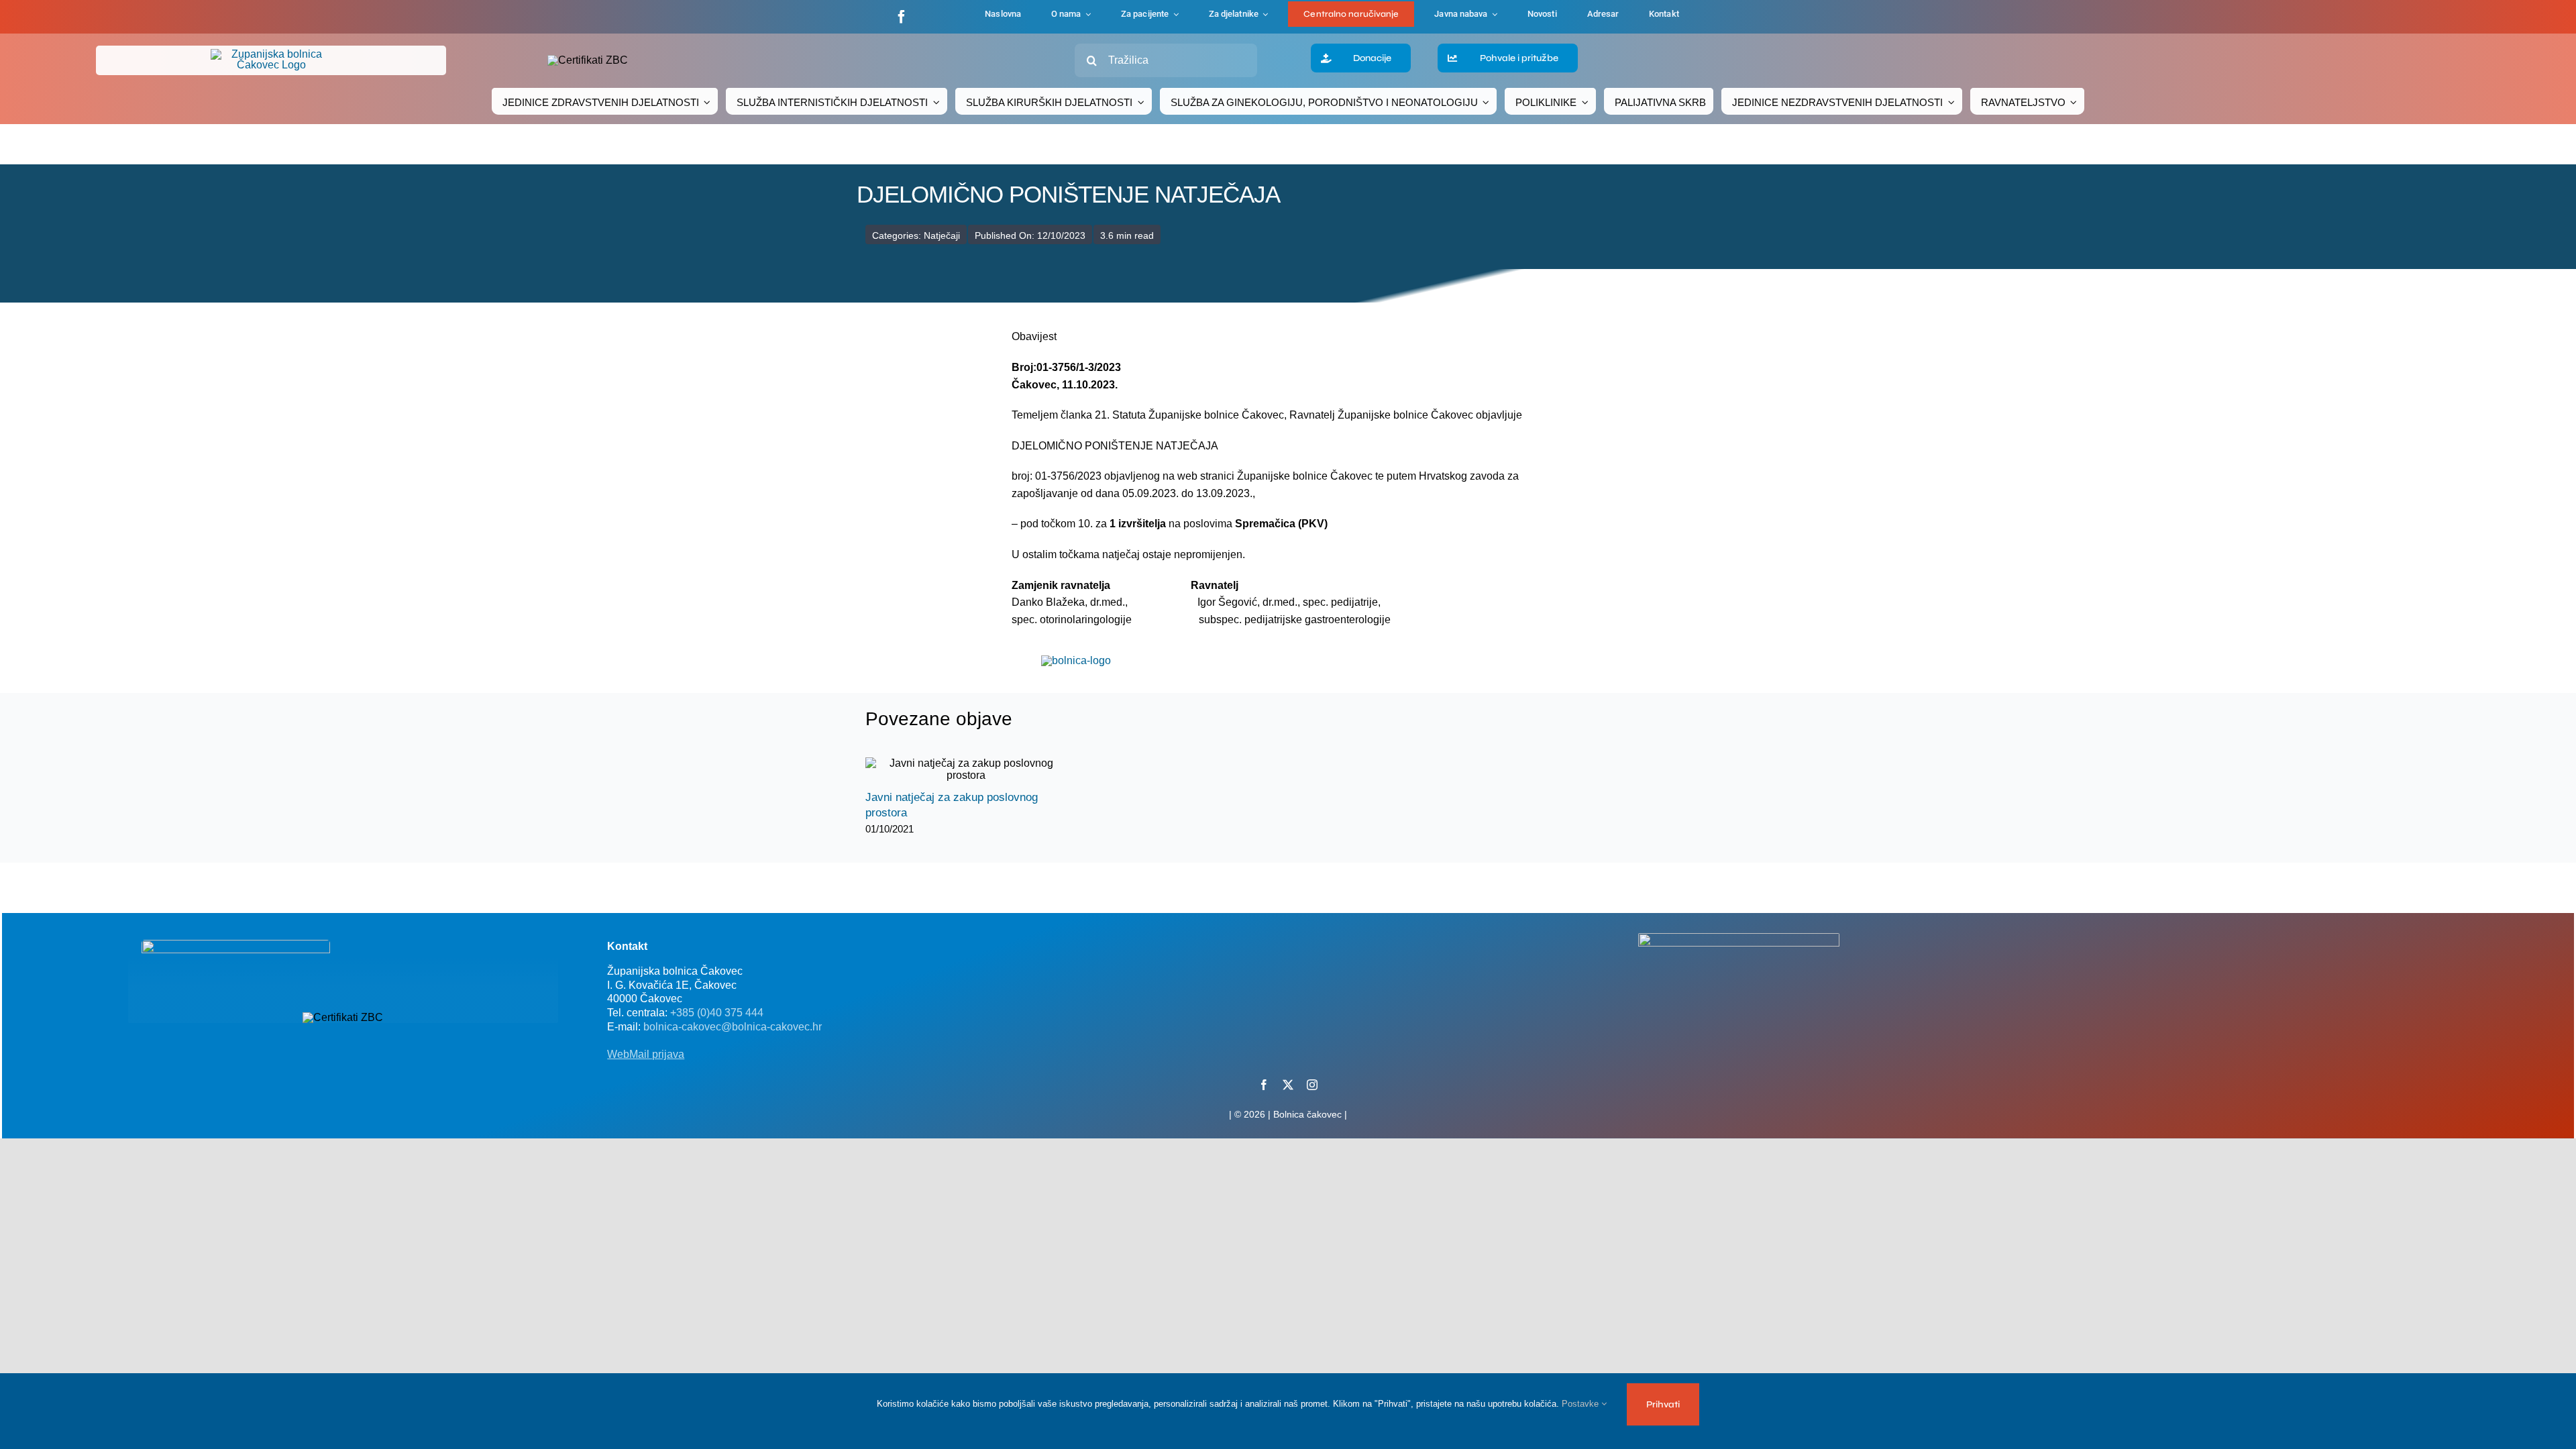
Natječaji (942, 235)
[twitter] (1288, 1085)
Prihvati (1663, 1404)
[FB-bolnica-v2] (1739, 938)
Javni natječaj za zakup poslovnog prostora (954, 770)
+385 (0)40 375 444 (717, 1013)
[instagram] (1312, 1085)
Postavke (1581, 1404)
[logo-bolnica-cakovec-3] (1076, 660)
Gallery (978, 770)
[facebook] (902, 17)
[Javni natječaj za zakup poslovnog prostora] (966, 769)
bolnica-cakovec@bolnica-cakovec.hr (733, 1027)
